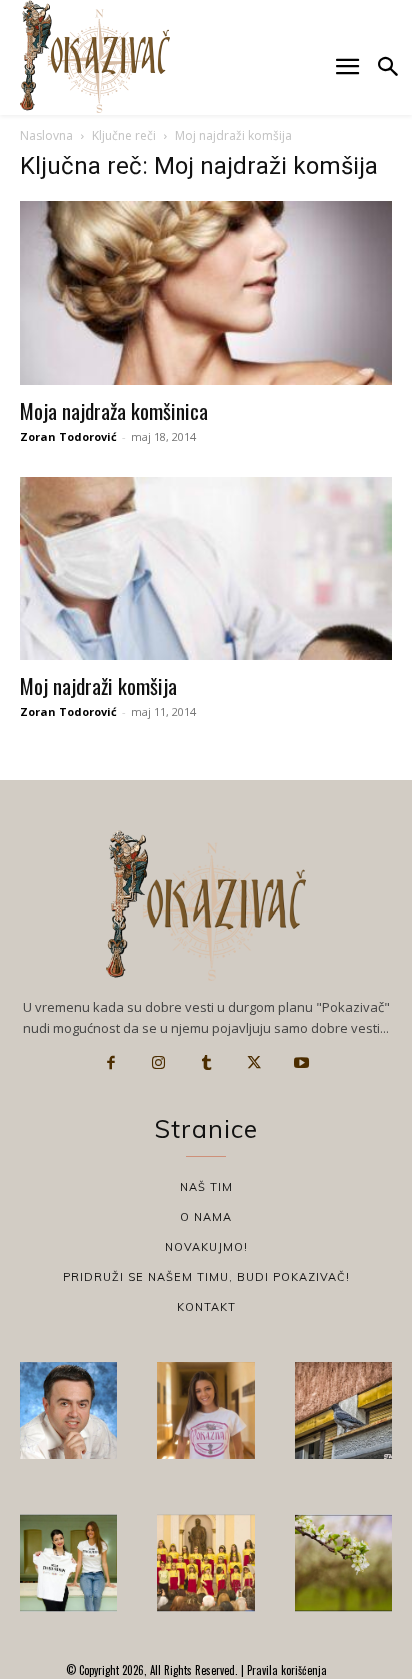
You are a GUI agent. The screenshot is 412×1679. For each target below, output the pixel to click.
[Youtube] (301, 1063)
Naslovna (46, 135)
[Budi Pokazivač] (68, 1562)
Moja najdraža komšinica (114, 410)
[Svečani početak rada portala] (205, 1562)
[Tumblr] (206, 1063)
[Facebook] (111, 1063)
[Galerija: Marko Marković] (343, 1562)
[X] (254, 1063)
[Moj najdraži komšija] (206, 569)
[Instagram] (159, 1063)
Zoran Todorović (68, 436)
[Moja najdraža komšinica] (206, 293)
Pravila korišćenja (285, 1670)
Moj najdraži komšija (98, 685)
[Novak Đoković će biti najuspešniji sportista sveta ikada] (68, 1410)
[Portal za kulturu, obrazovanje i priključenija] (95, 56)
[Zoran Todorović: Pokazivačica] (343, 1410)
